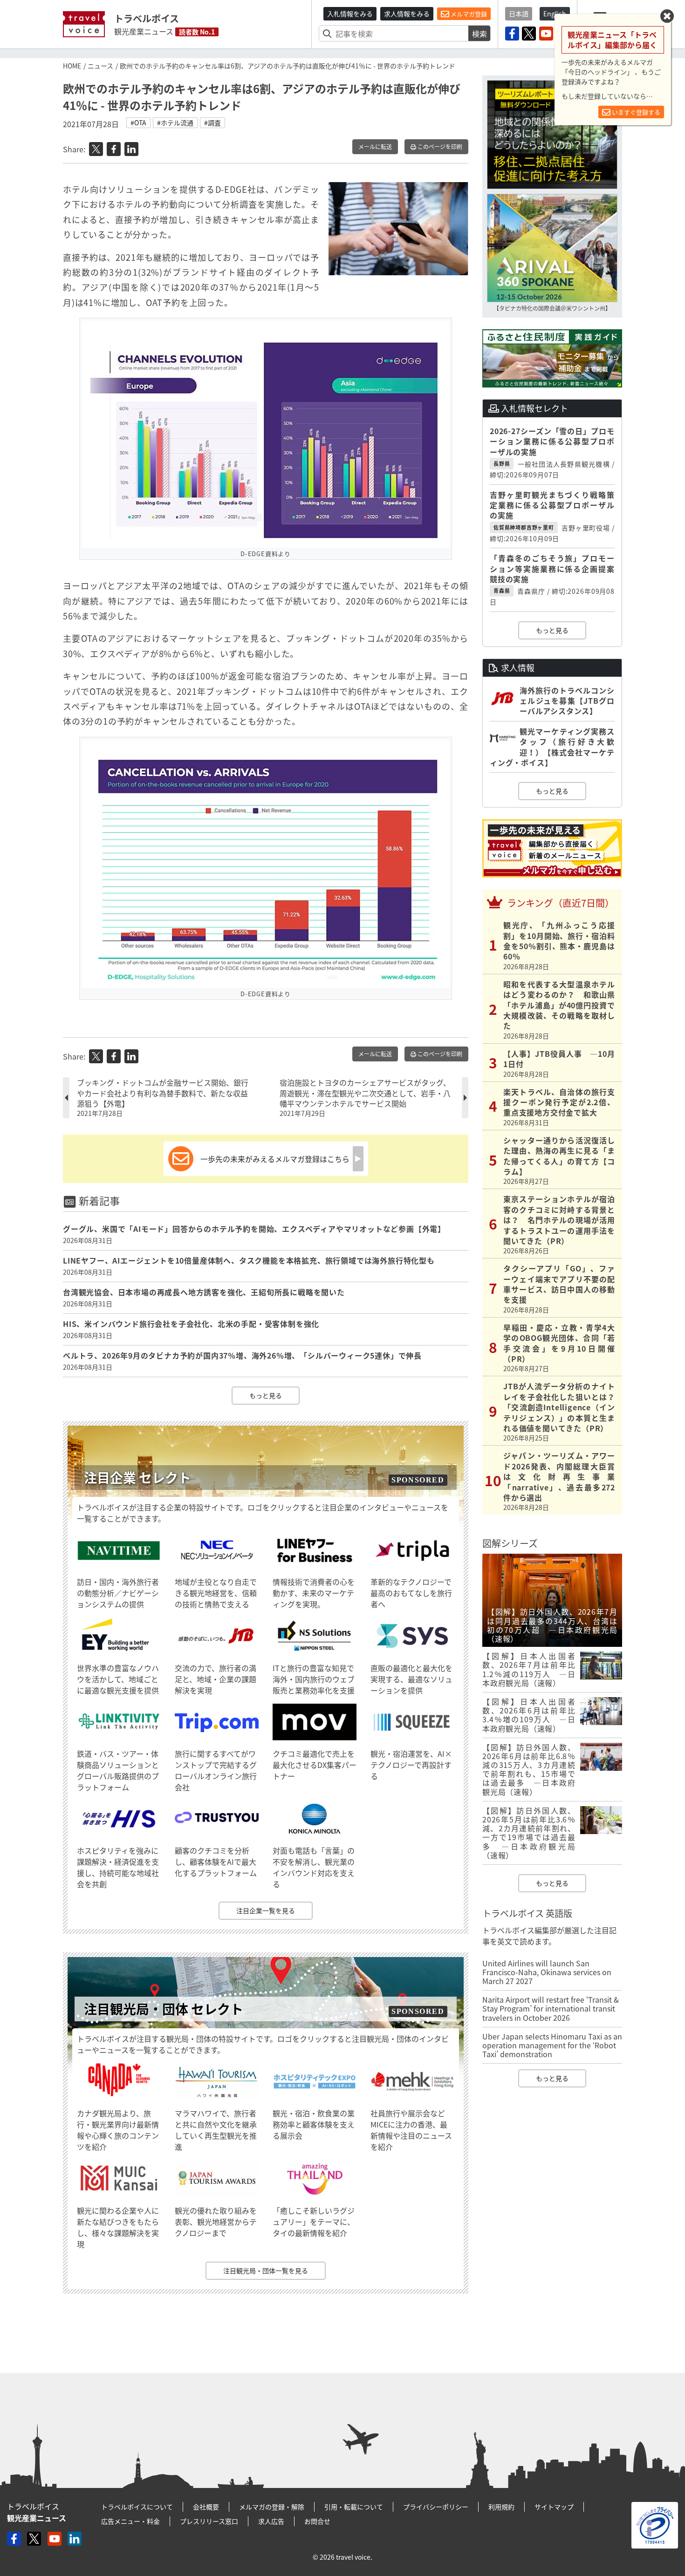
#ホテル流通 (175, 122)
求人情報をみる (407, 14)
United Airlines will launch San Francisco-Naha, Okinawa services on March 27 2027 (547, 1972)
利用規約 (501, 2507)
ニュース (100, 66)
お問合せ (317, 2521)
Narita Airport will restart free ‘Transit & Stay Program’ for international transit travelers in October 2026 (551, 2008)
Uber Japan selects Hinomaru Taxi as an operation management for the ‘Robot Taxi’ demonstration (552, 2045)
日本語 (519, 14)
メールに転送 (375, 147)
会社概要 (206, 2507)
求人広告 (271, 2521)
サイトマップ (554, 2507)
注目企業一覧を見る (266, 1910)
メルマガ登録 (468, 14)
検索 (479, 34)
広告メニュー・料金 (130, 2521)
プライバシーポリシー (436, 2507)
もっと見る (266, 1395)
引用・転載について (354, 2507)
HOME (72, 66)
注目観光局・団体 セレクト (164, 2009)
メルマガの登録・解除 (272, 2507)
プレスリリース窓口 (209, 2521)
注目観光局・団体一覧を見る (266, 2270)
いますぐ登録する (635, 112)
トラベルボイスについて (137, 2507)
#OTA (138, 122)
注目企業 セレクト (137, 1478)
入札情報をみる (350, 14)
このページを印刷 (439, 147)
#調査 (212, 122)
